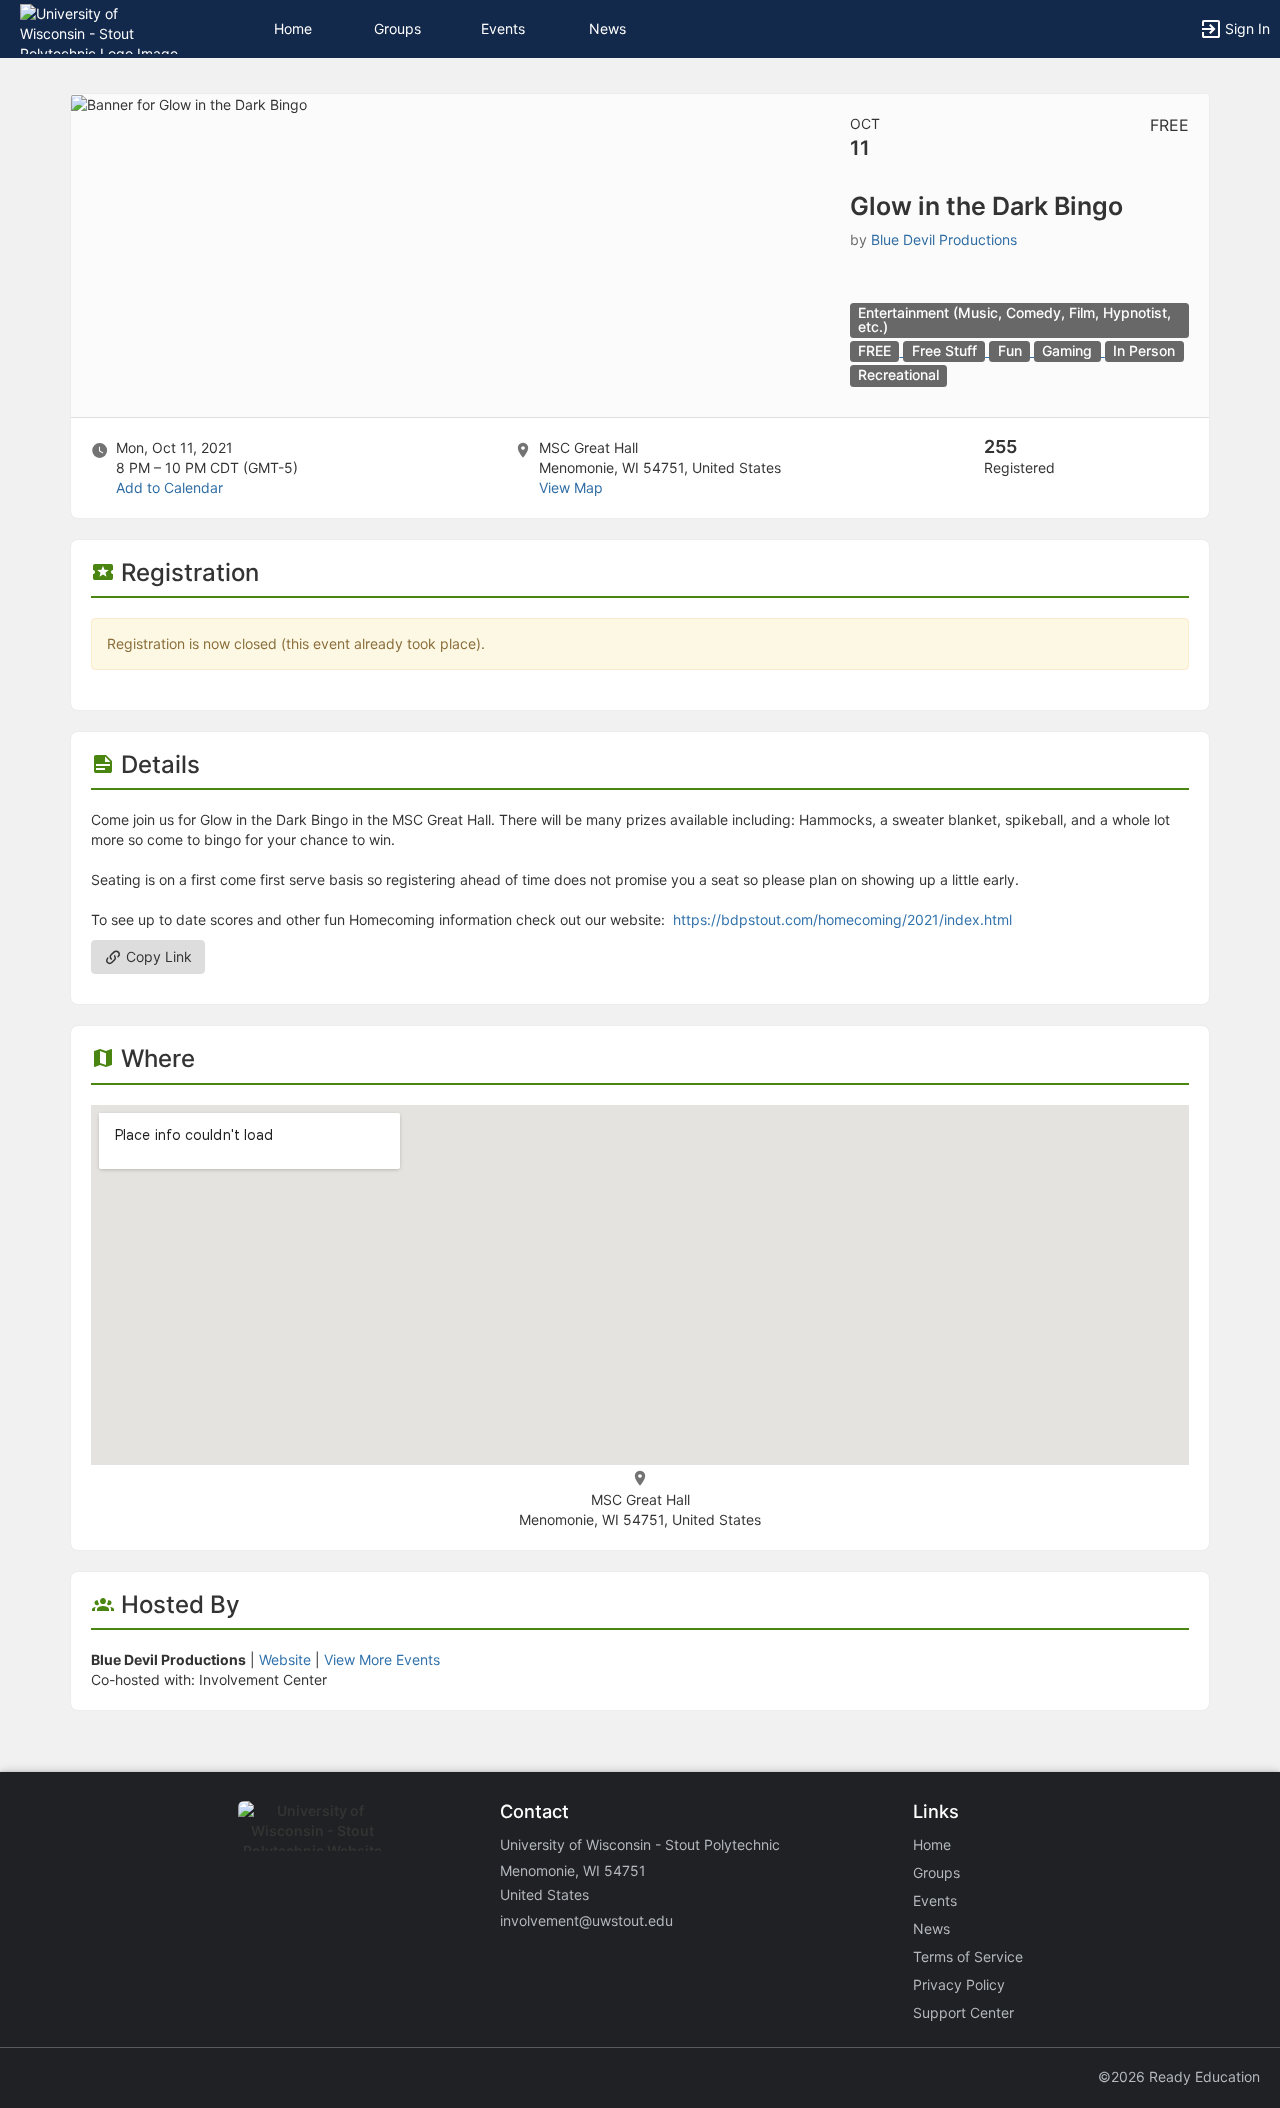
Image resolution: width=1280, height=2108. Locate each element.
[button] (102, 27)
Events (503, 28)
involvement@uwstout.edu (586, 1920)
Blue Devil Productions (944, 239)
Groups (397, 28)
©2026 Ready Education (1179, 2076)
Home (932, 1844)
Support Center (963, 2012)
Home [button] (293, 28)
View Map (571, 487)
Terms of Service (968, 1956)
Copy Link (157, 956)
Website (285, 1659)
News (607, 28)
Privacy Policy (959, 1984)
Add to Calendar (169, 487)
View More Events (382, 1659)
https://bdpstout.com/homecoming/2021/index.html (842, 919)
